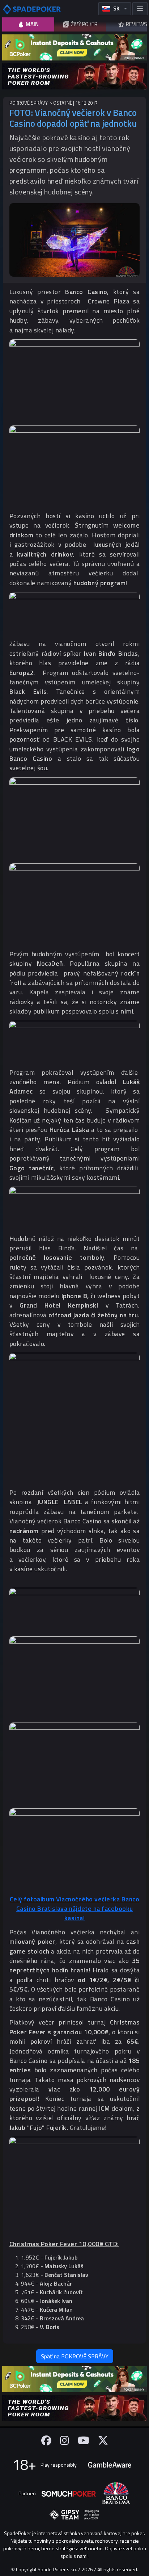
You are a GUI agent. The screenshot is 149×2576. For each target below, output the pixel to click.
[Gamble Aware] (110, 2465)
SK (116, 9)
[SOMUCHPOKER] (69, 2493)
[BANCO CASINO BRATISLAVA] (116, 2493)
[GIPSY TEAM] (74, 2515)
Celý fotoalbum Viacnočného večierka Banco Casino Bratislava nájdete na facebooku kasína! (75, 1909)
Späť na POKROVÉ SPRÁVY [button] (75, 2356)
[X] (103, 2440)
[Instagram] (65, 2440)
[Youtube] (84, 2440)
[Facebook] (46, 2440)
